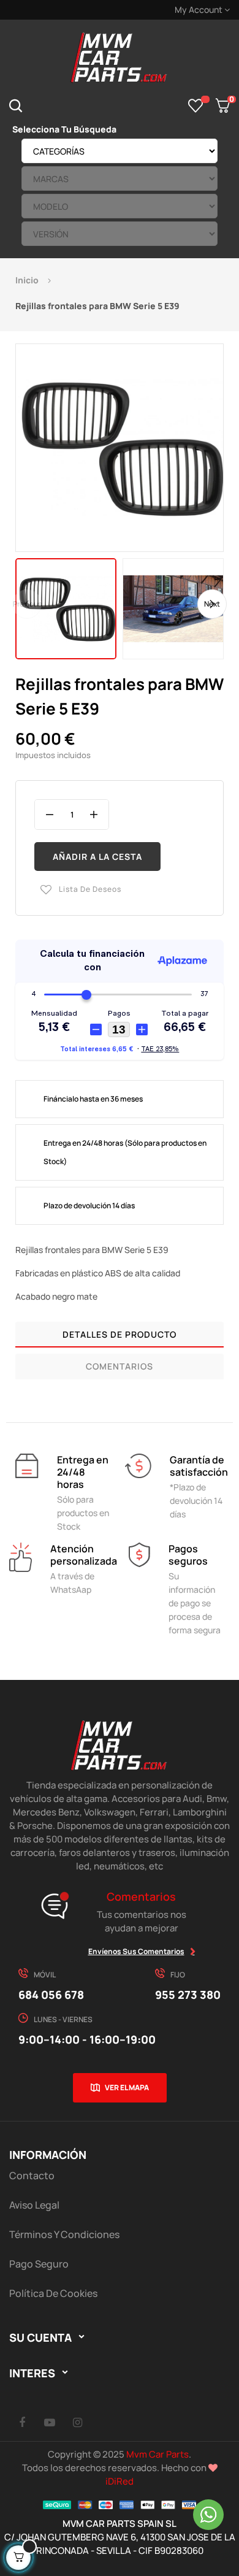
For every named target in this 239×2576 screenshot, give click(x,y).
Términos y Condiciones (64, 2234)
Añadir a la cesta (97, 857)
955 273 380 (188, 1995)
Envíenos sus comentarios (136, 1951)
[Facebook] (22, 2422)
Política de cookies (53, 2293)
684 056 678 (51, 1995)
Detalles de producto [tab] (120, 1334)
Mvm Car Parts (157, 2454)
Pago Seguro (39, 2264)
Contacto (32, 2175)
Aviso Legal (34, 2205)
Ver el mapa (127, 2087)
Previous (27, 603)
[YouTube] (50, 2422)
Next (212, 603)
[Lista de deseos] (196, 105)
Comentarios (120, 1366)
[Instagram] (77, 2422)
